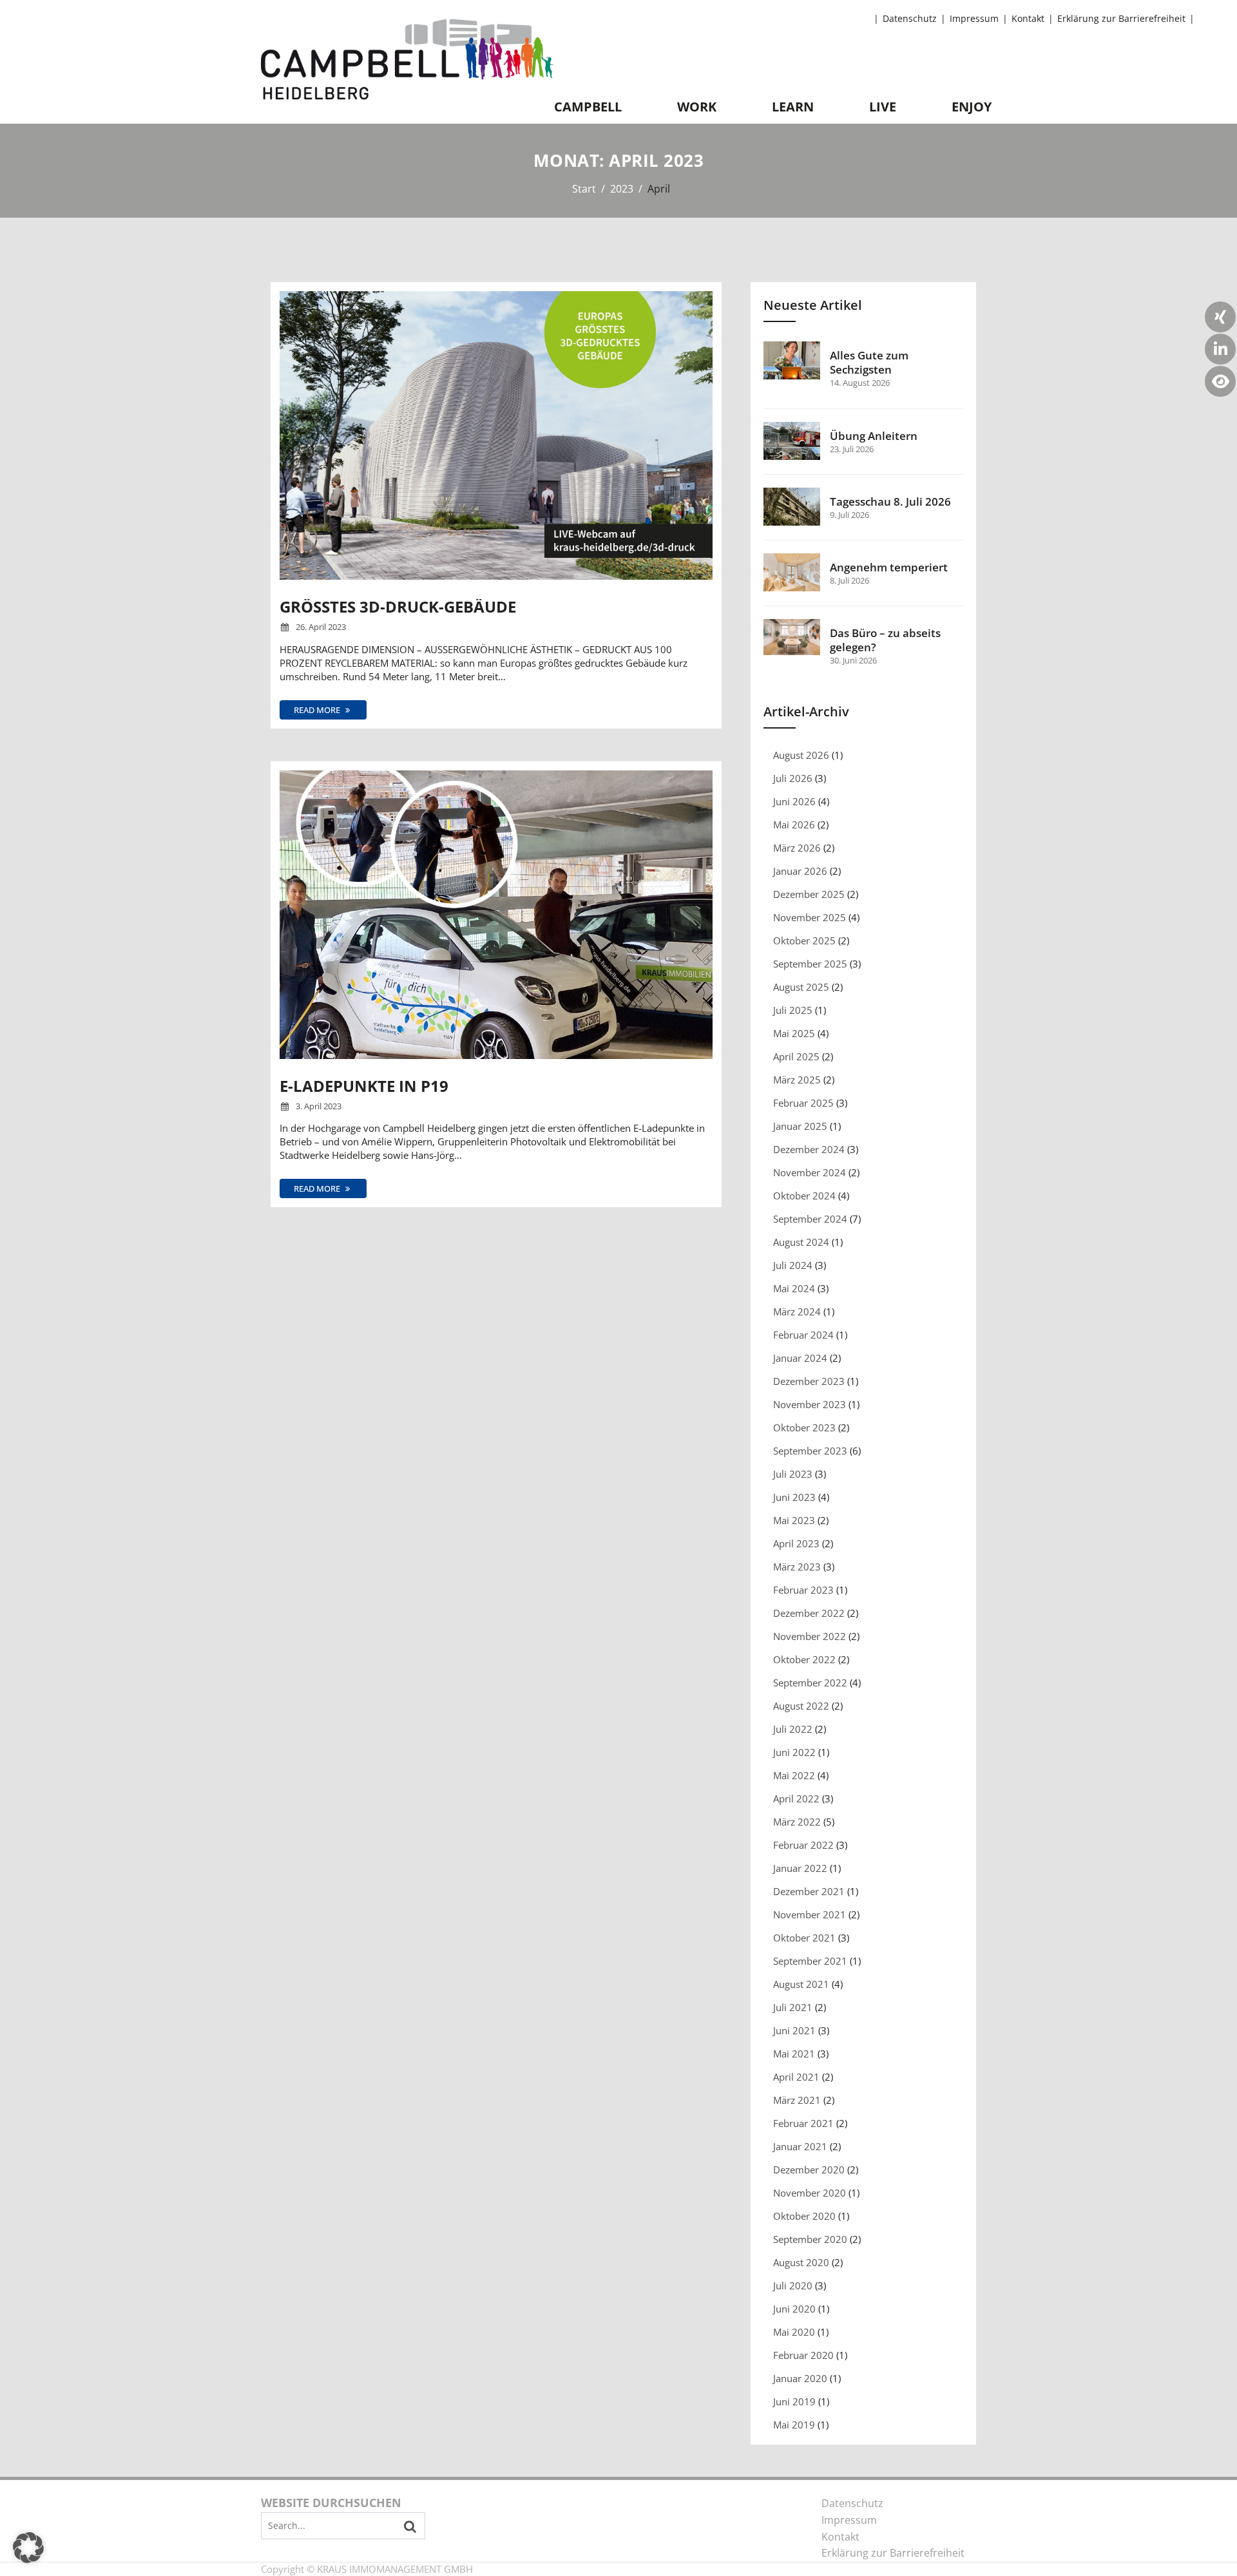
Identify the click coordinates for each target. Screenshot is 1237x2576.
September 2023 (810, 1451)
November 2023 (810, 1404)
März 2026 (797, 848)
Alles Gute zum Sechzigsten (869, 363)
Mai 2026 (794, 825)
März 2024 (797, 1312)
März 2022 (797, 1822)
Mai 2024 (794, 1288)
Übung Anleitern (874, 436)
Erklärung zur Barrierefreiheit (1121, 19)
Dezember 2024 (809, 1149)
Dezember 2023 (809, 1381)
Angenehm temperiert (889, 568)
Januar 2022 (800, 1868)
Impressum (974, 19)
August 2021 (801, 1984)
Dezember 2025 (809, 894)
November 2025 (810, 917)
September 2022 (810, 1683)
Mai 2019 (794, 2425)
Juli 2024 (793, 1265)
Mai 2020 (794, 2332)
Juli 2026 (793, 778)
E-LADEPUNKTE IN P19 (364, 1086)
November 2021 (810, 1914)
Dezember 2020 (809, 2170)
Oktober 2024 (804, 1196)
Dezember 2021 (809, 1891)
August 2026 (801, 755)
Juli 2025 (793, 1010)
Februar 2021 (803, 2123)
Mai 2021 (794, 2054)
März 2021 (797, 2100)
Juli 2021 (793, 2007)
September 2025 (810, 964)
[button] (28, 2548)
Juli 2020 (793, 2285)
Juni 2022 (794, 1752)
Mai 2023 (794, 1520)
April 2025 (796, 1056)
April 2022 (796, 1798)
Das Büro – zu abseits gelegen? (885, 640)
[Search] (410, 2526)
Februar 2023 (803, 1590)
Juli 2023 (793, 1474)
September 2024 (810, 1219)
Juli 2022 (793, 1729)
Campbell (588, 107)
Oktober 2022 (804, 1659)
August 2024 (801, 1242)
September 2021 (810, 1961)
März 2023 (797, 1567)
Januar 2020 (800, 2378)
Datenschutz (910, 19)
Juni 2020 (794, 2309)
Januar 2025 (800, 1126)
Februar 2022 (803, 1845)
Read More (318, 710)
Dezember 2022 (809, 1613)
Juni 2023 (794, 1497)
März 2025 (797, 1080)
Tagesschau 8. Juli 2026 (890, 502)
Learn (793, 107)
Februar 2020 (803, 2355)
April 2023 (796, 1543)
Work (697, 107)
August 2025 (801, 987)
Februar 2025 (803, 1103)
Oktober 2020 (804, 2216)
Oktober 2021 (804, 1938)
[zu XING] (1220, 317)
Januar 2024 (800, 1358)
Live (883, 107)
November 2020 (810, 2193)
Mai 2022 (794, 1775)
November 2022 (810, 1636)
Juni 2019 (794, 2401)
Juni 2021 (794, 2030)
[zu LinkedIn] (1220, 349)
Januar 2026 (800, 871)
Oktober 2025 (804, 940)
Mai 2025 (794, 1033)
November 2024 (810, 1172)
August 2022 (801, 1706)
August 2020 (801, 2262)
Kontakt (1028, 19)
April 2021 (796, 2077)
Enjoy (972, 107)
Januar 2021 (800, 2146)
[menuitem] (912, 19)
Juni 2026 (794, 801)
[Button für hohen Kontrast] (1220, 381)
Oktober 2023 (804, 1427)
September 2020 (810, 2239)
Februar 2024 (803, 1335)
